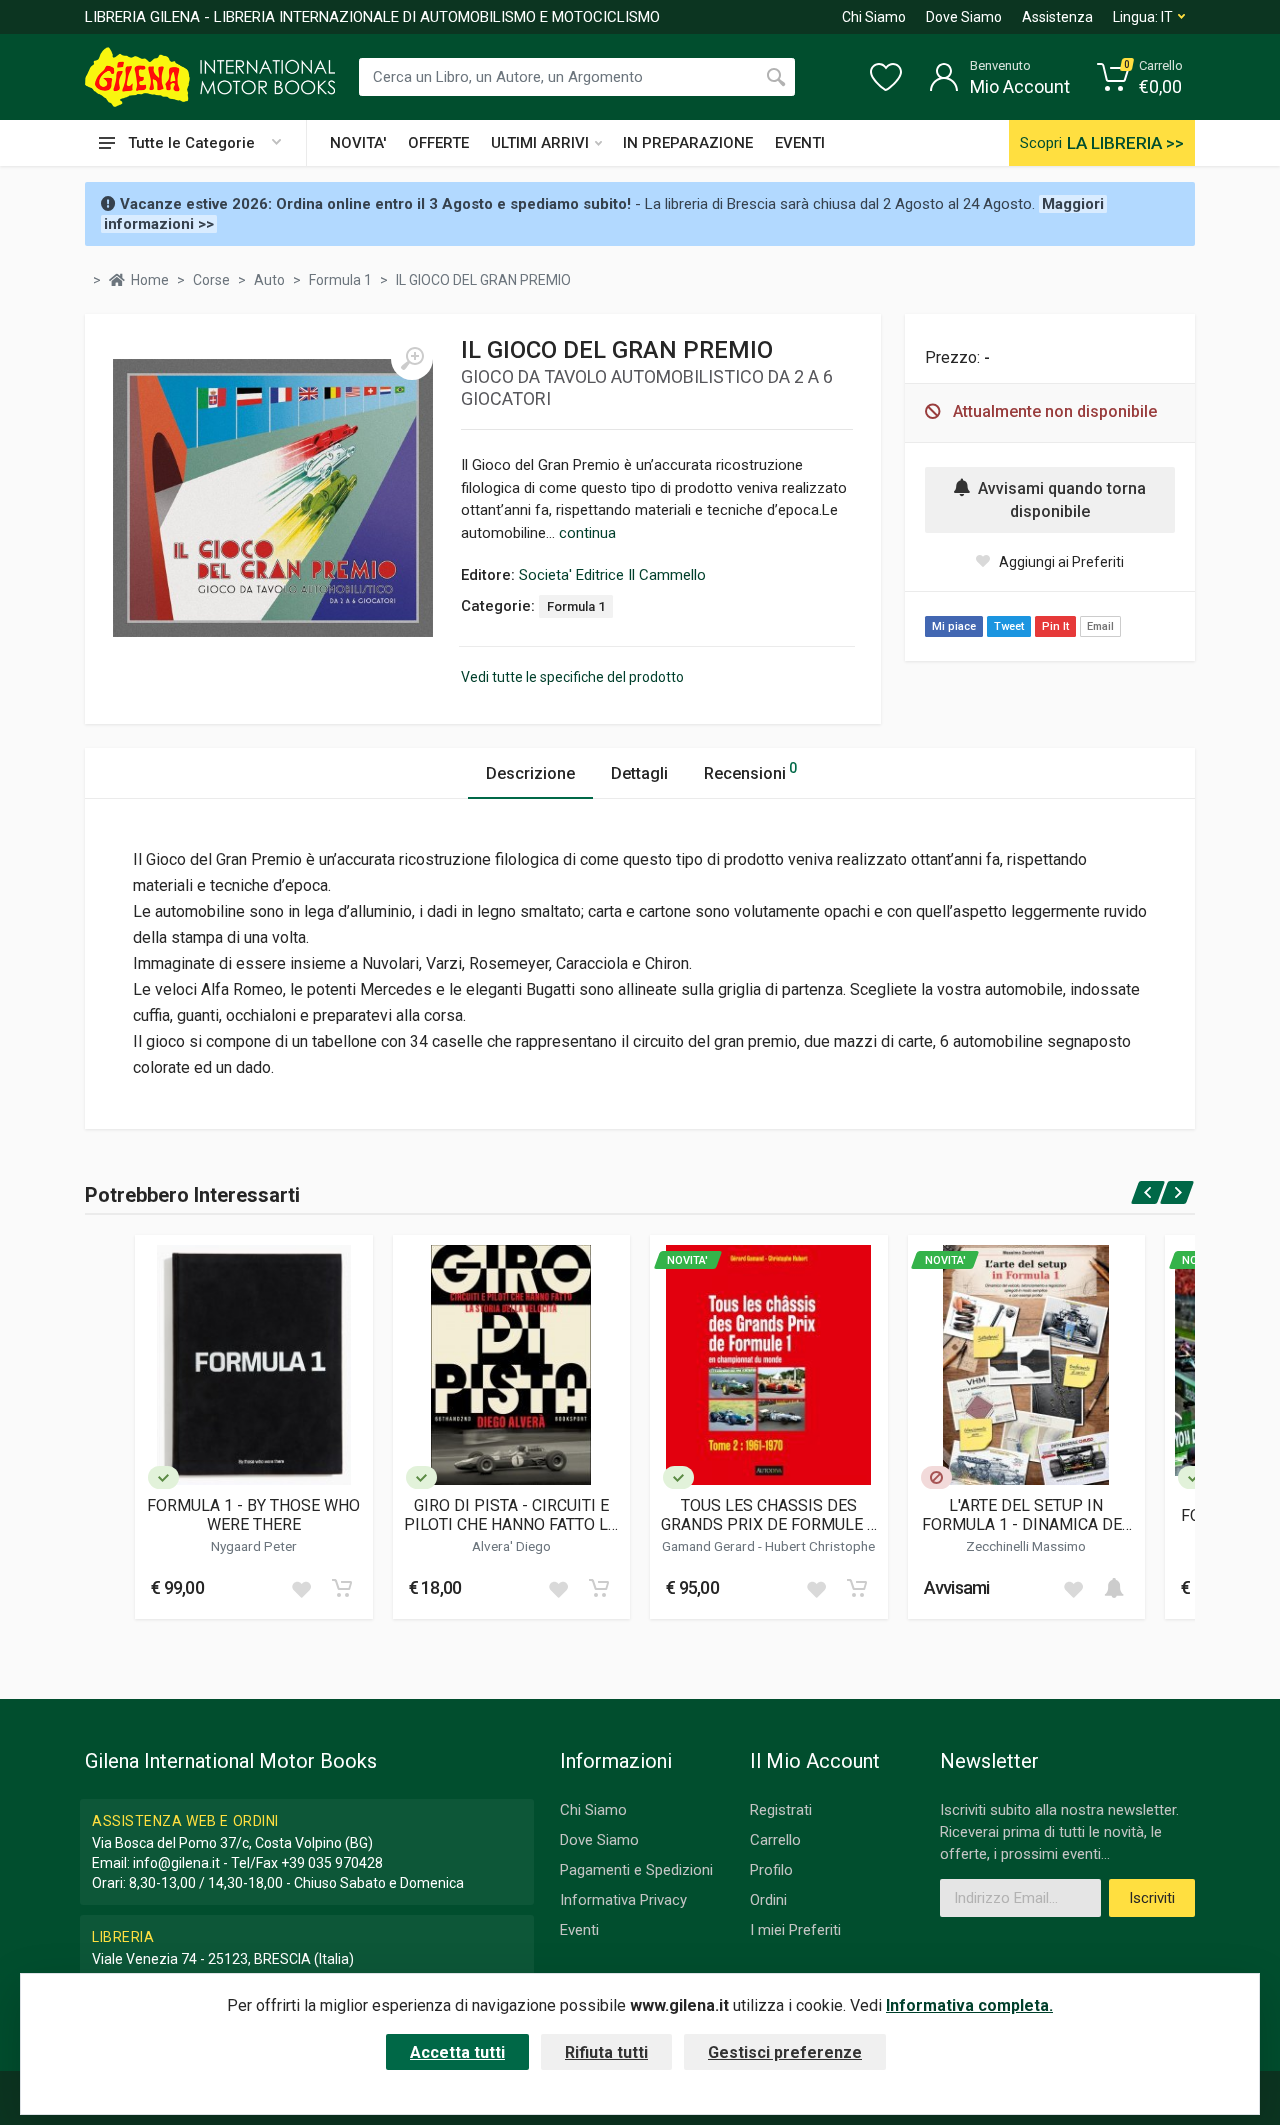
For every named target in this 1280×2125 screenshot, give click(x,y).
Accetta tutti (457, 2052)
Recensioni (750, 771)
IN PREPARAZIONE (688, 143)
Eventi (579, 1930)
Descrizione (530, 773)
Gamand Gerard (710, 1546)
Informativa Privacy (623, 1900)
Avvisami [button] (957, 1587)
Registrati (781, 1810)
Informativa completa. (969, 2005)
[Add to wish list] (301, 1588)
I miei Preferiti (795, 1930)
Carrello (775, 1840)
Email (1100, 626)
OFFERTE (438, 143)
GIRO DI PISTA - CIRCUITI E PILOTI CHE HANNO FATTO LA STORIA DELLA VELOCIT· (511, 1515)
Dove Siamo (964, 17)
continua (587, 533)
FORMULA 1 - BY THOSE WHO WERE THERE (253, 1515)
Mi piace (954, 626)
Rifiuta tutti (606, 2052)
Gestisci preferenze (785, 2052)
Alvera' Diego (511, 1546)
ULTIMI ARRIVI (540, 143)
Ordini (768, 1900)
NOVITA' (358, 143)
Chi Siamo (874, 17)
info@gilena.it (176, 1863)
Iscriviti (1152, 1898)
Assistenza (1057, 17)
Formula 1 (576, 606)
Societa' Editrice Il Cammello (612, 575)
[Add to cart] (342, 1588)
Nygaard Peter (254, 1546)
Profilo (771, 1870)
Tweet (1009, 626)
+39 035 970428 (332, 1863)
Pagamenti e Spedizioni (636, 1870)
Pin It (1055, 626)
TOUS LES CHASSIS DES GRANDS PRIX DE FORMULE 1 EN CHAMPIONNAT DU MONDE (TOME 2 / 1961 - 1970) (768, 1515)
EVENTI (800, 143)
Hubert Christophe (820, 1546)
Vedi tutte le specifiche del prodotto (572, 677)
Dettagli (639, 773)
